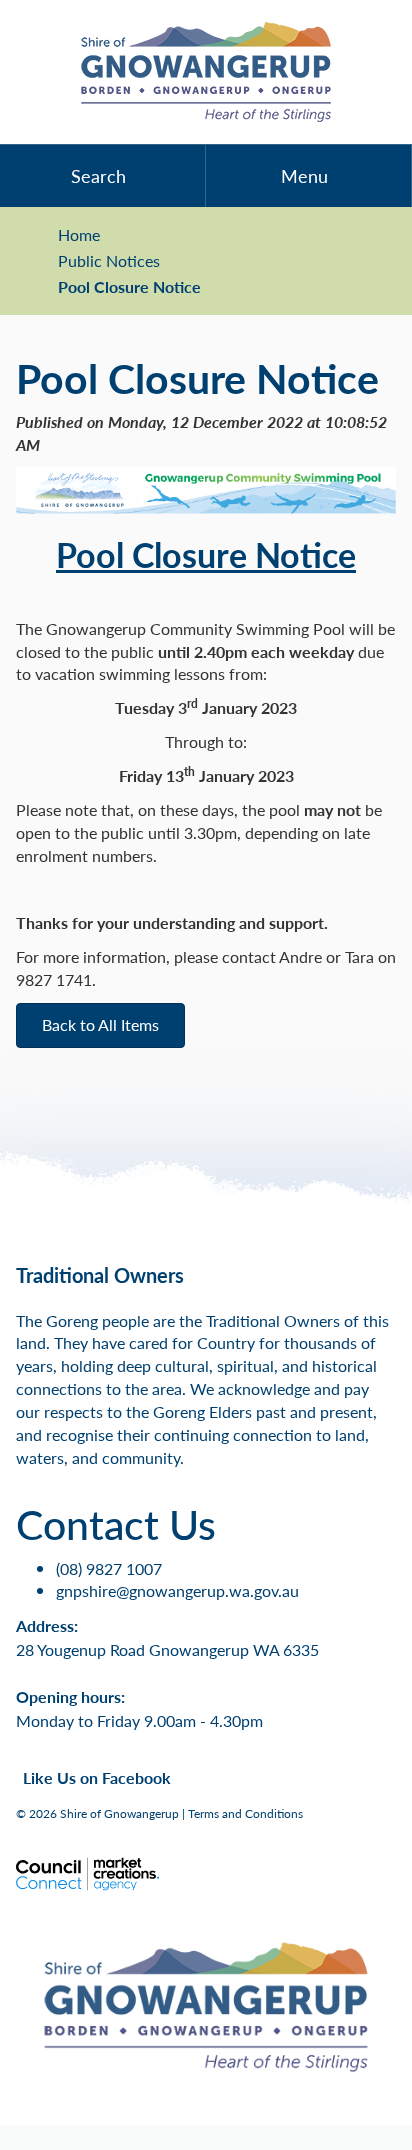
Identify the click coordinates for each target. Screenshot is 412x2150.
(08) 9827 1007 (109, 1568)
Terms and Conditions (245, 1813)
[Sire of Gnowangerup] (206, 72)
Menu (304, 175)
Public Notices (109, 261)
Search (98, 175)
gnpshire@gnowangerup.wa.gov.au (177, 1590)
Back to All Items (100, 1024)
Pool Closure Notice (129, 287)
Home (79, 235)
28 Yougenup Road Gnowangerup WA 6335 (167, 1649)
